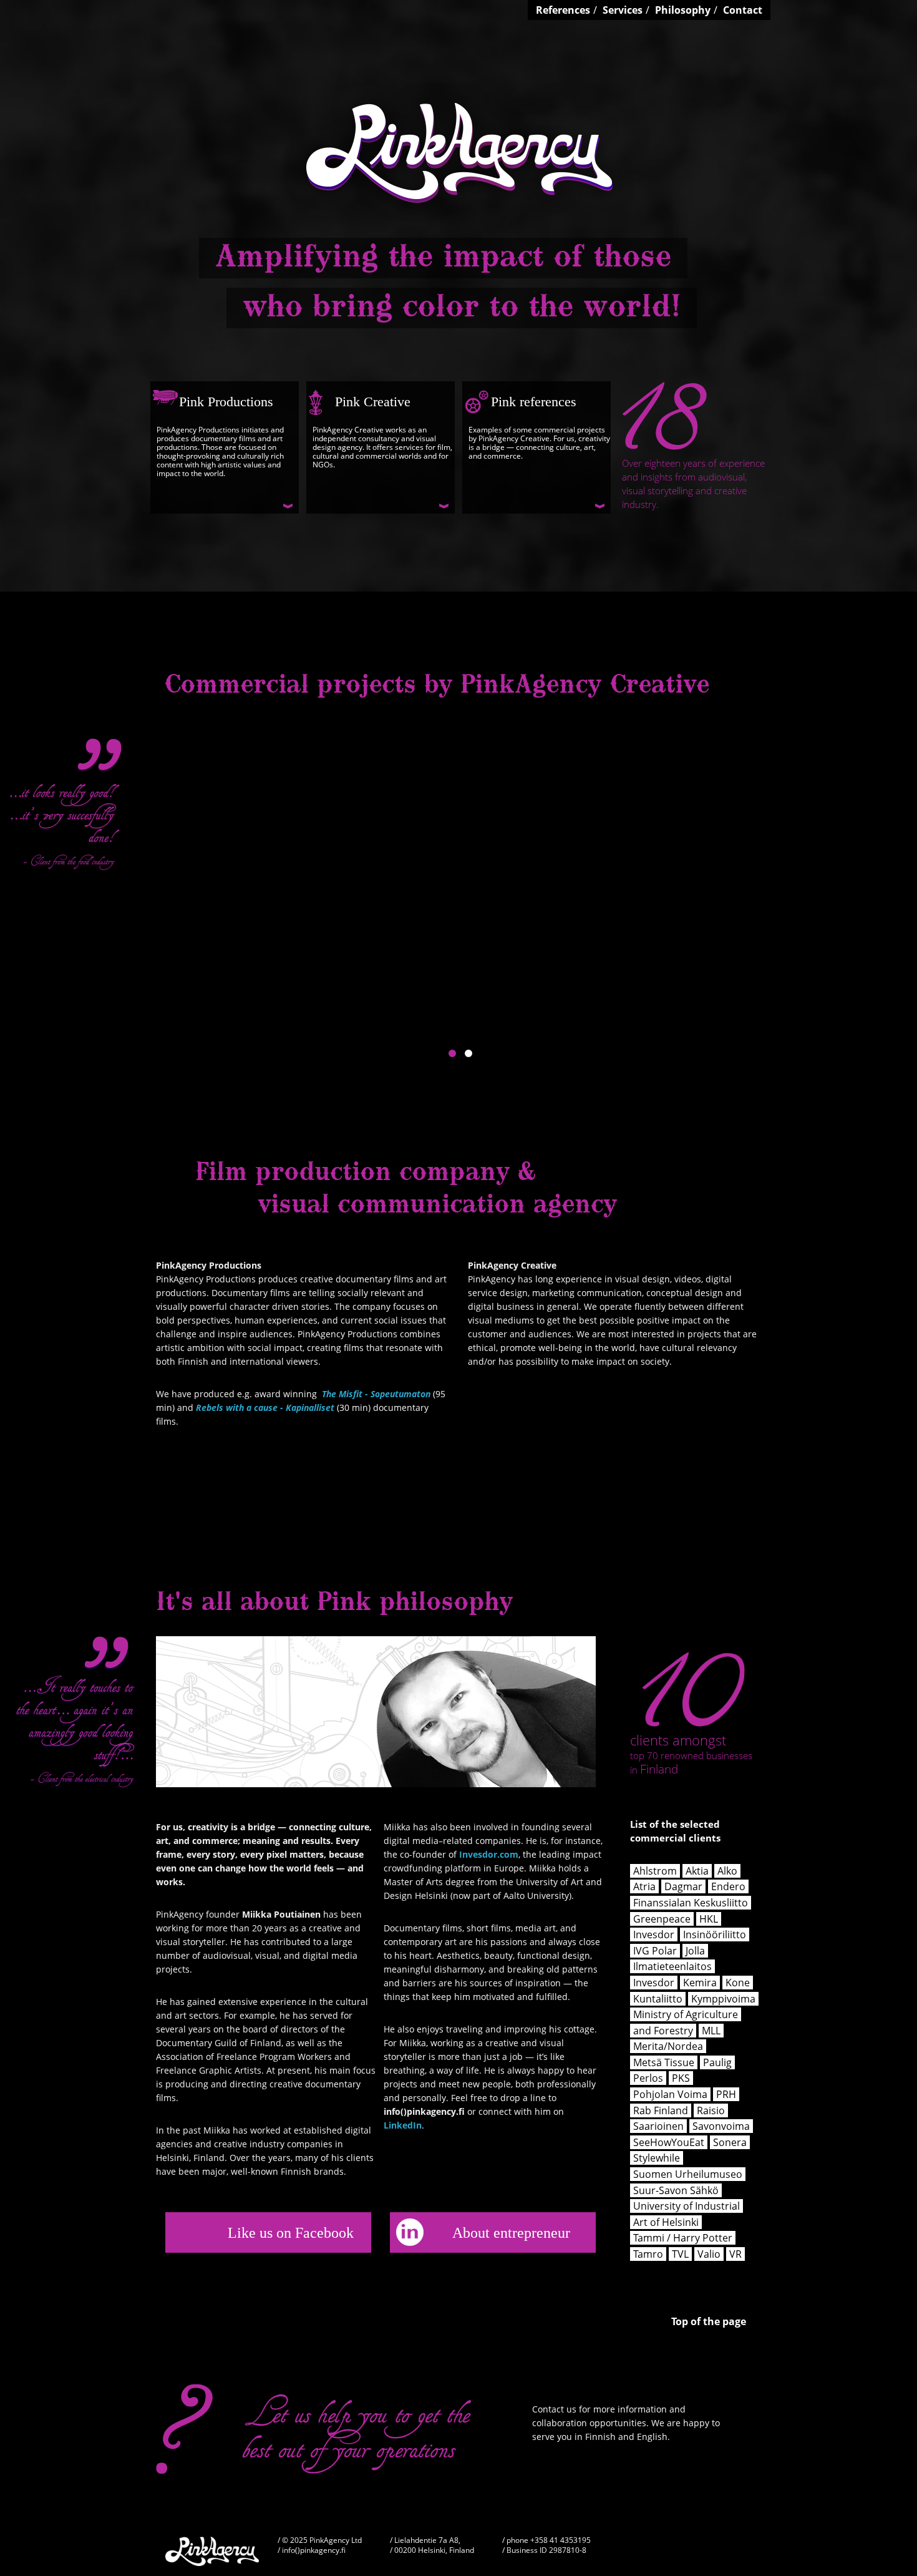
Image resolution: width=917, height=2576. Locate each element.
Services (623, 10)
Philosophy (683, 10)
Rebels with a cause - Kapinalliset (265, 1408)
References (563, 10)
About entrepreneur (511, 2232)
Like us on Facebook (291, 2232)
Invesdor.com (489, 1854)
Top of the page (709, 2322)
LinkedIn (403, 2125)
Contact (743, 10)
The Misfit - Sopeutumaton (376, 1394)
